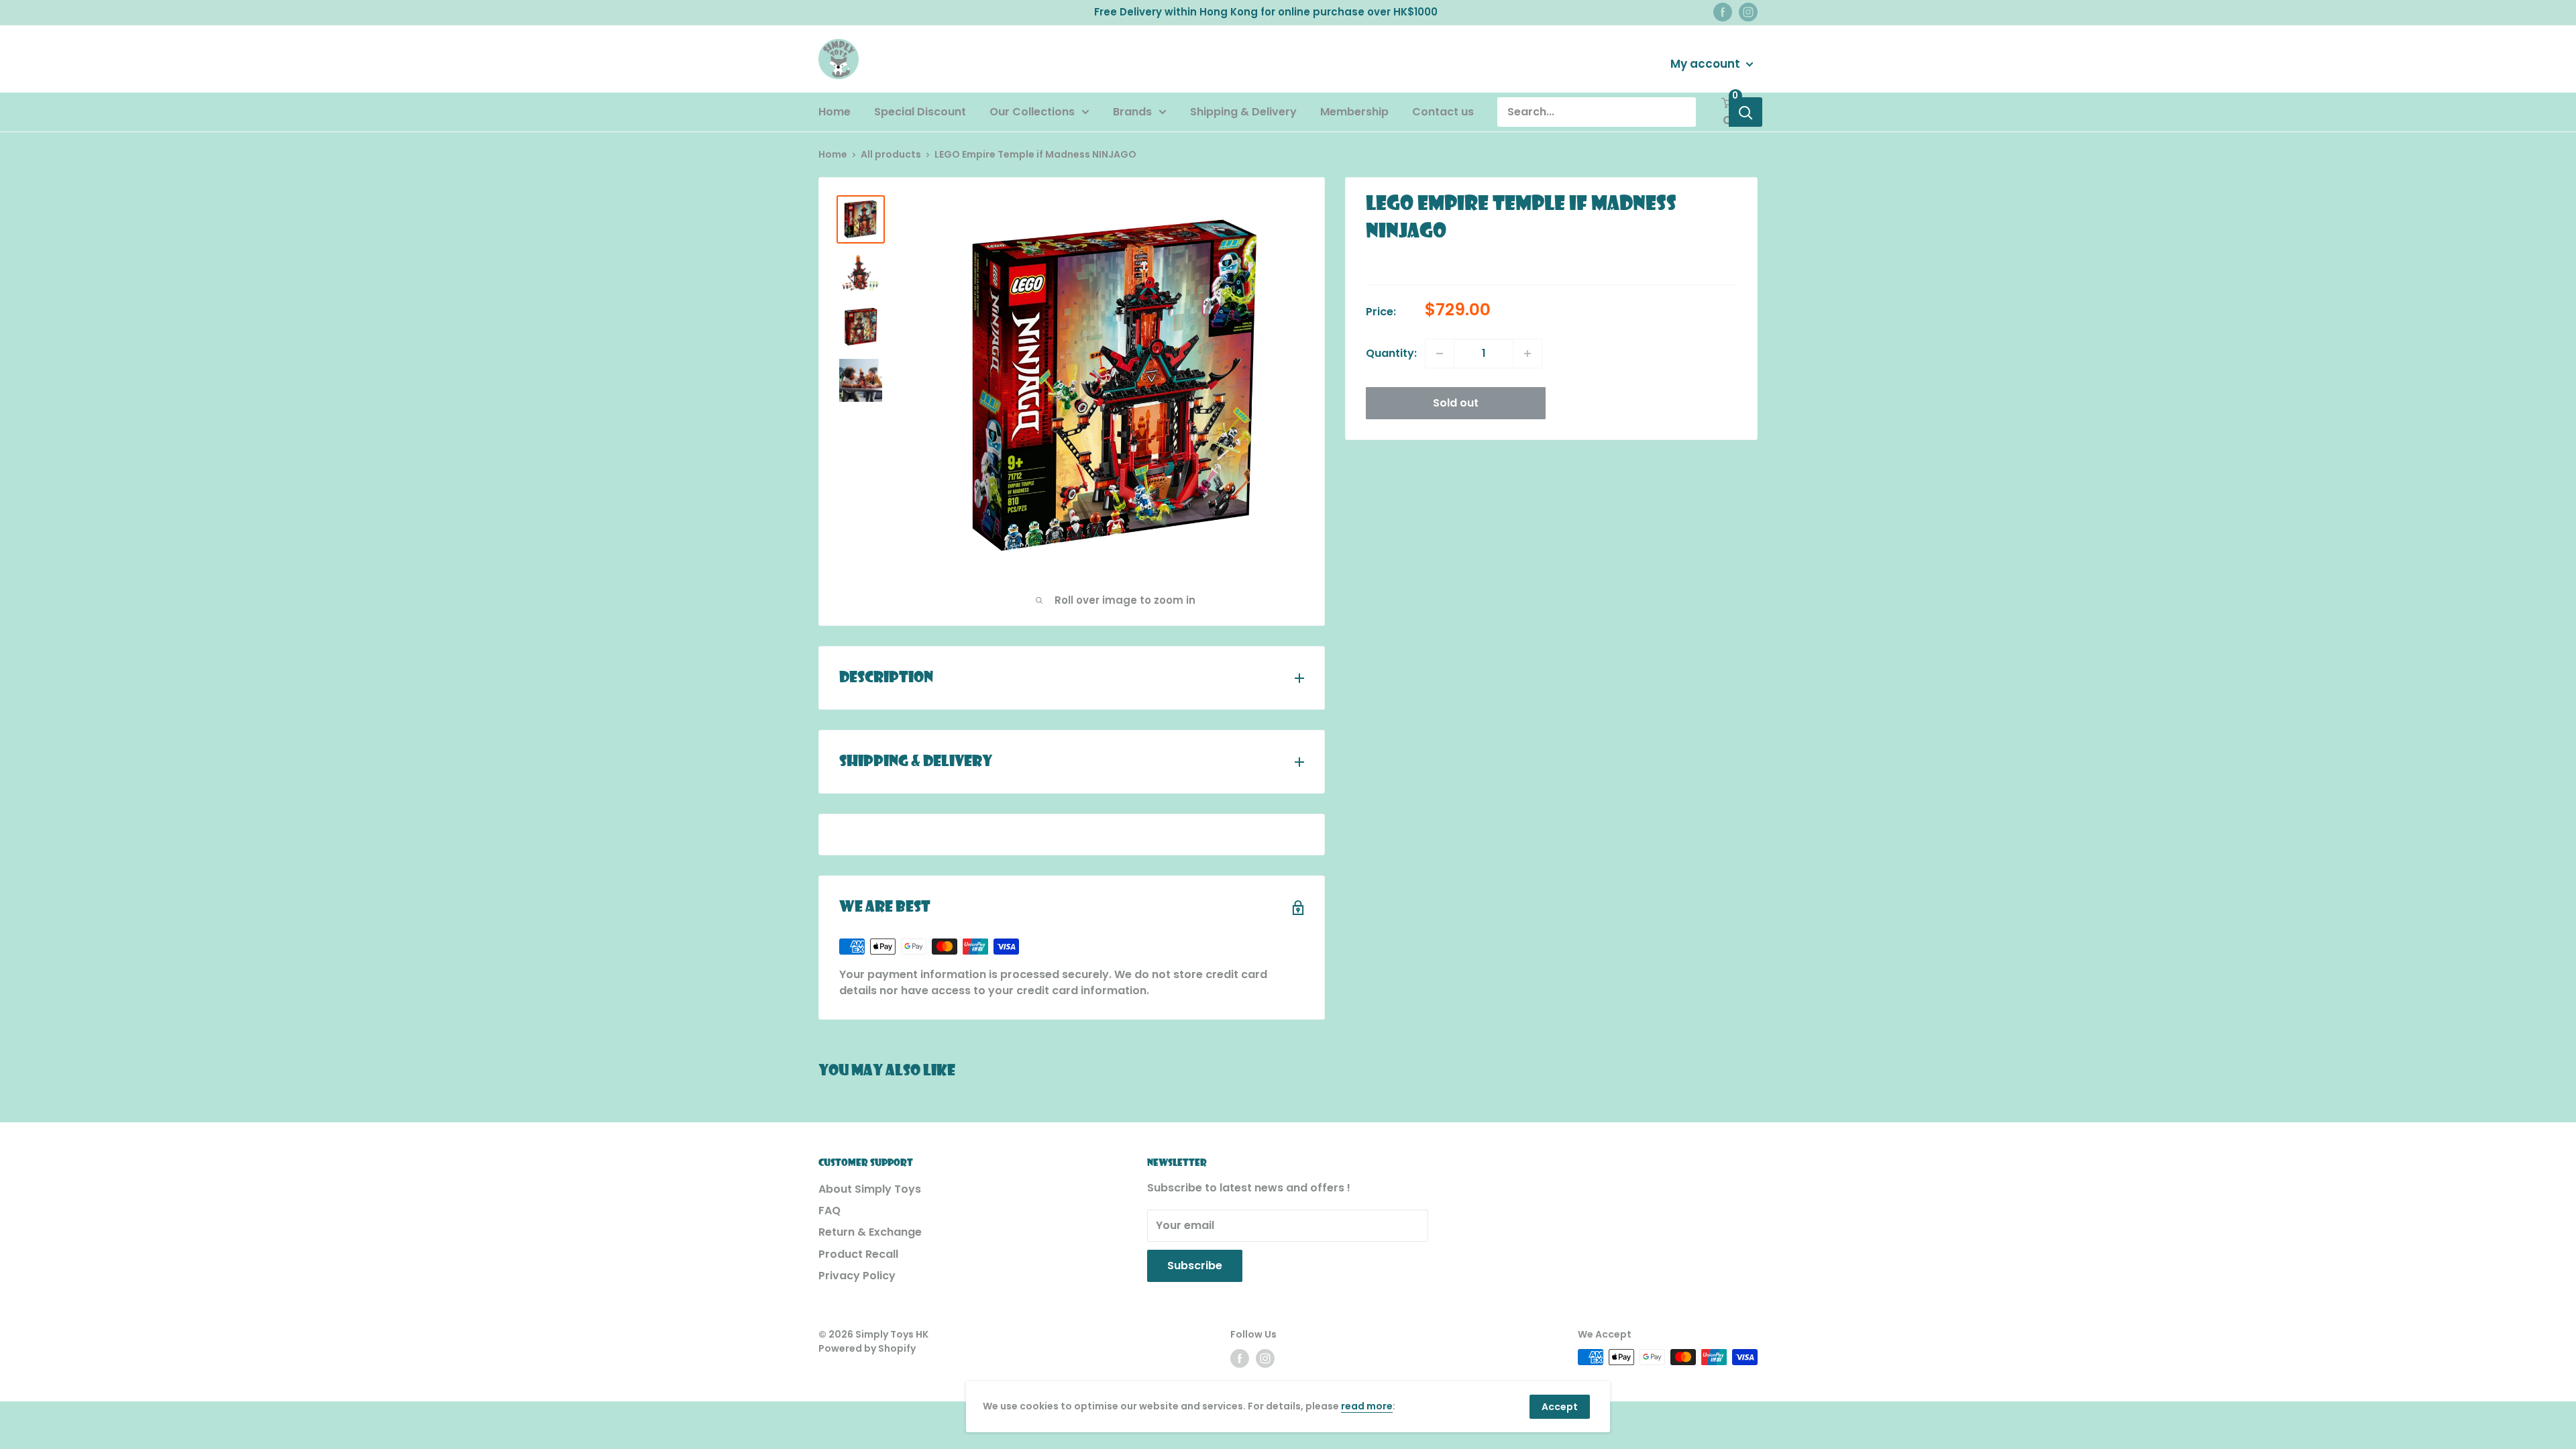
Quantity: (1391, 353)
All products (891, 154)
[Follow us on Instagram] (1748, 12)
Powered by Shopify (867, 1348)
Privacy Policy (857, 1276)
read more (1367, 1406)
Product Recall (858, 1254)
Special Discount (920, 112)
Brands (1132, 112)
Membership (1354, 112)
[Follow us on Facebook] (1723, 12)
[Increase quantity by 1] (1527, 354)
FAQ (829, 1211)
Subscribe (1195, 1266)
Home (835, 112)
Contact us (1443, 112)
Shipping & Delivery (1243, 112)
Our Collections (1032, 112)
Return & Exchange (870, 1232)
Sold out (1456, 403)
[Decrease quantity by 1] (1440, 354)
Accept (1560, 1407)
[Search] (1746, 112)
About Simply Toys (870, 1189)
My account (1707, 64)
